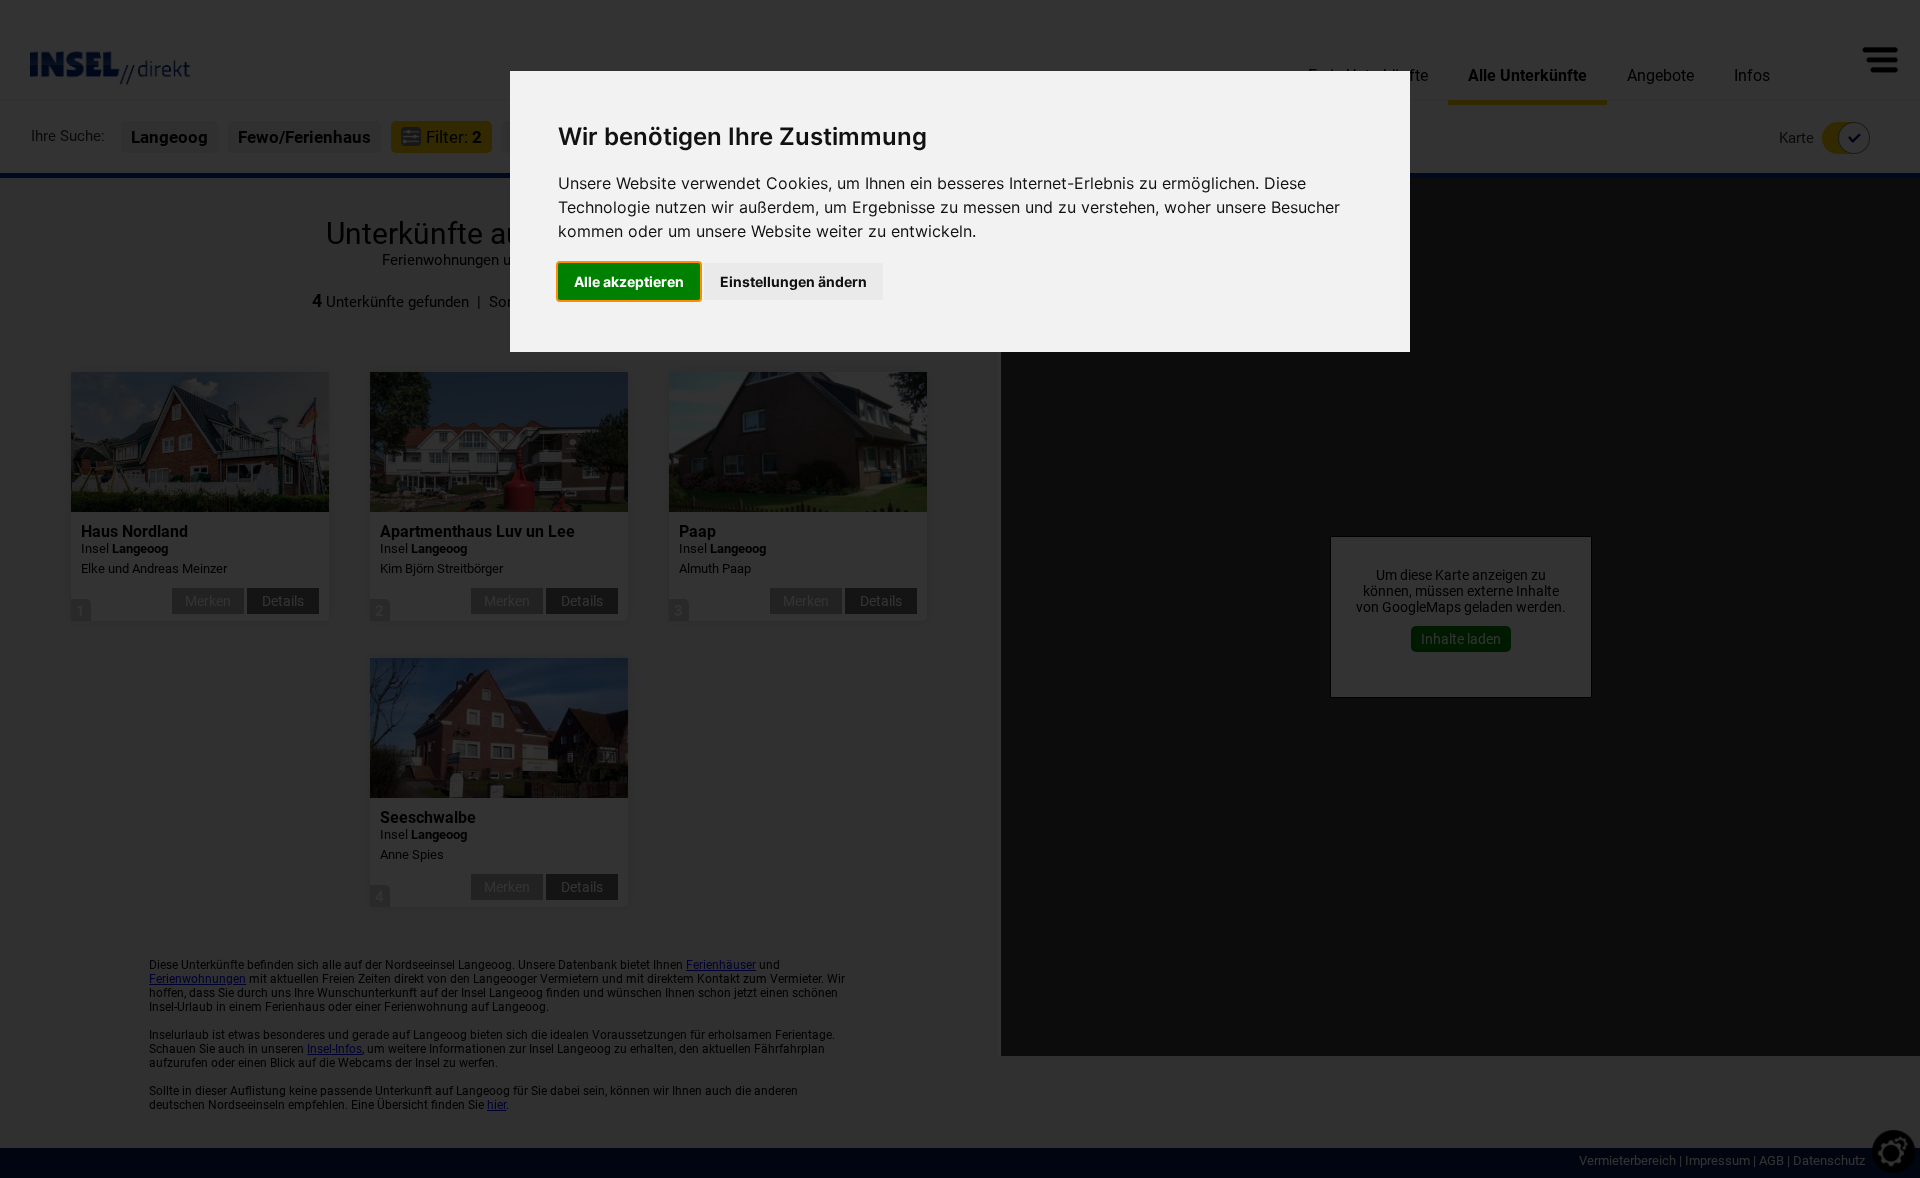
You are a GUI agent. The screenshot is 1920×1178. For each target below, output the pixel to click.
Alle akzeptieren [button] (629, 281)
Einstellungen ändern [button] (793, 281)
